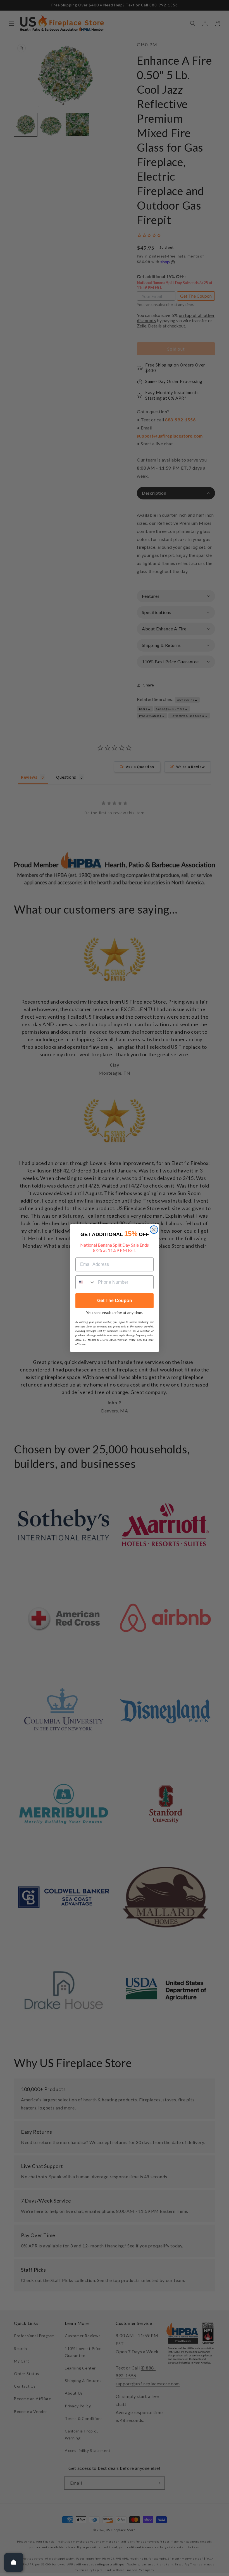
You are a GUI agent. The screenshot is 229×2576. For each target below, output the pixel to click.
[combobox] (85, 1282)
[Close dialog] (154, 1230)
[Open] (14, 2562)
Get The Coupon (115, 1301)
